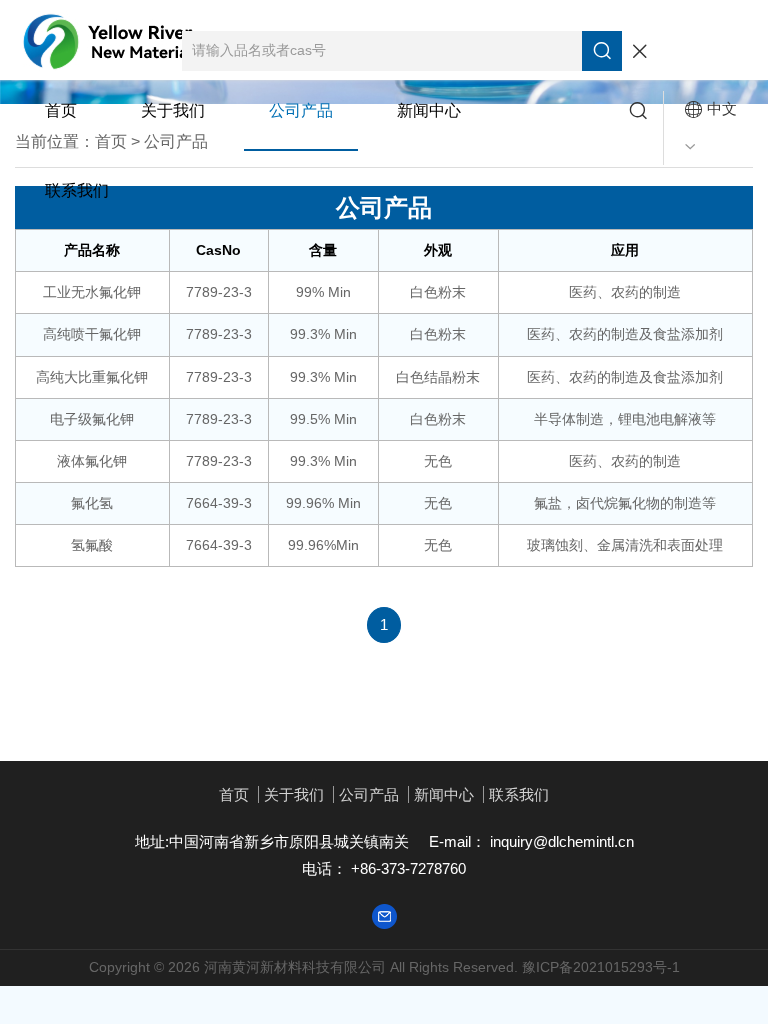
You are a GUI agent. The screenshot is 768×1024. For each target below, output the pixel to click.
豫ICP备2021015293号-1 (601, 967)
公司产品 (301, 110)
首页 (61, 110)
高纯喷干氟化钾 (92, 334)
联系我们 (77, 190)
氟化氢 (92, 503)
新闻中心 (429, 110)
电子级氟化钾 (92, 419)
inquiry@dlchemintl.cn (560, 841)
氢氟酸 (92, 545)
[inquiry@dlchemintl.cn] (384, 915)
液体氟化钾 (92, 461)
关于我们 (173, 110)
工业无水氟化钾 (92, 292)
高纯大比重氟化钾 (92, 377)
